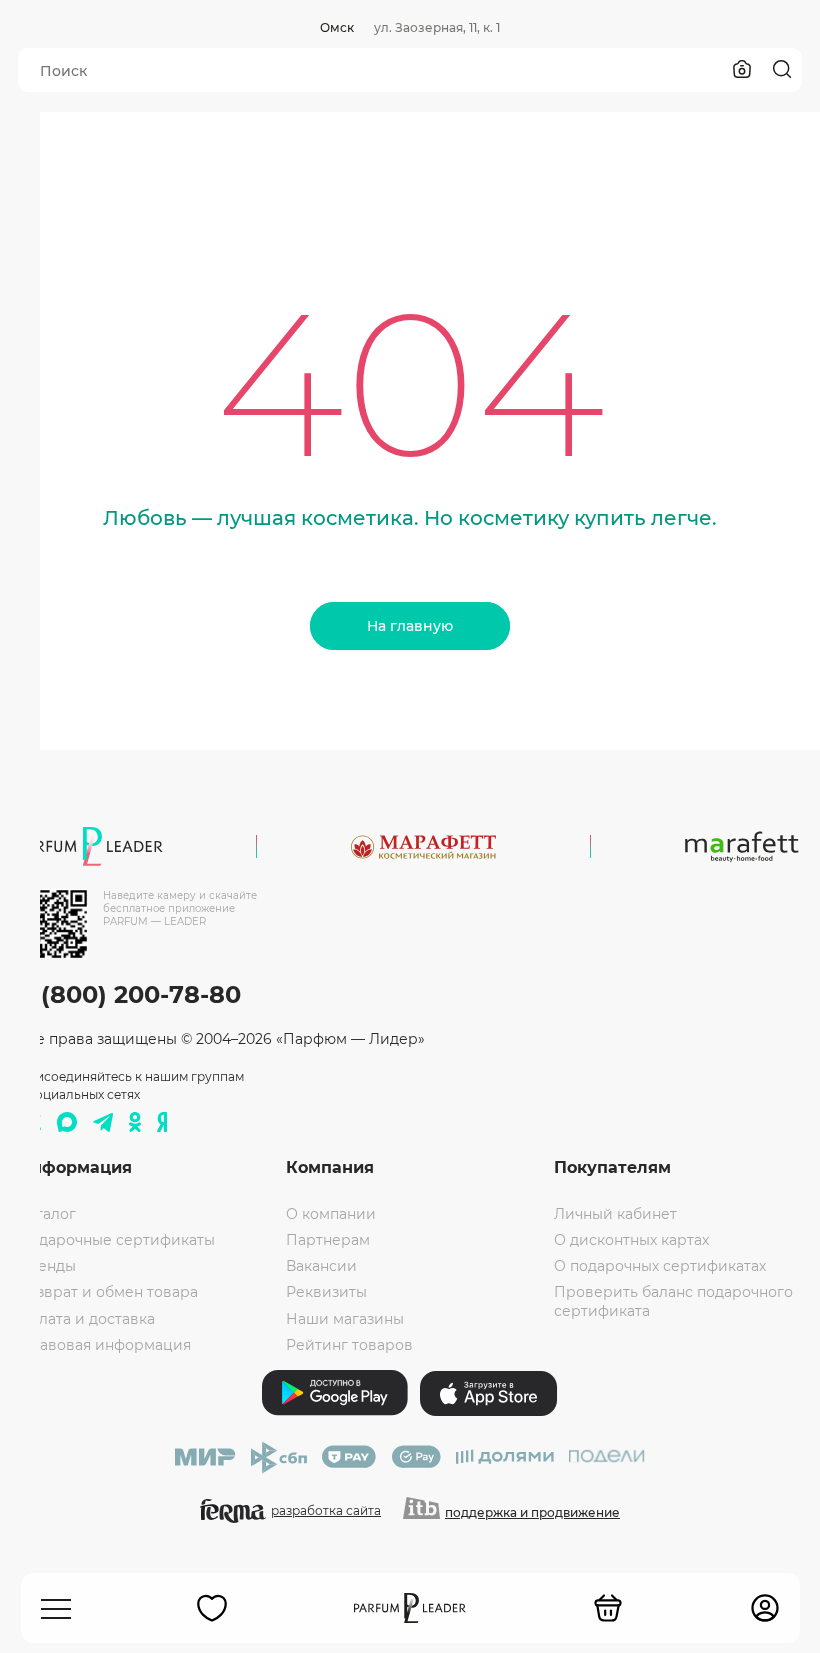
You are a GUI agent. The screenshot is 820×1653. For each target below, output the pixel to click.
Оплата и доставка (86, 1319)
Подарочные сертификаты (116, 1240)
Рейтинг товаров (349, 1345)
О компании (331, 1214)
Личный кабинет (615, 1214)
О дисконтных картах (631, 1240)
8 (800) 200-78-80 (129, 994)
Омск (337, 27)
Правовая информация (104, 1345)
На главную (410, 626)
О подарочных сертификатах (660, 1266)
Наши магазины (345, 1319)
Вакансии (321, 1266)
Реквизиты (326, 1292)
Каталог (47, 1214)
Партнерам (328, 1240)
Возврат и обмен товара (108, 1292)
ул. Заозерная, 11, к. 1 (437, 27)
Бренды (47, 1266)
